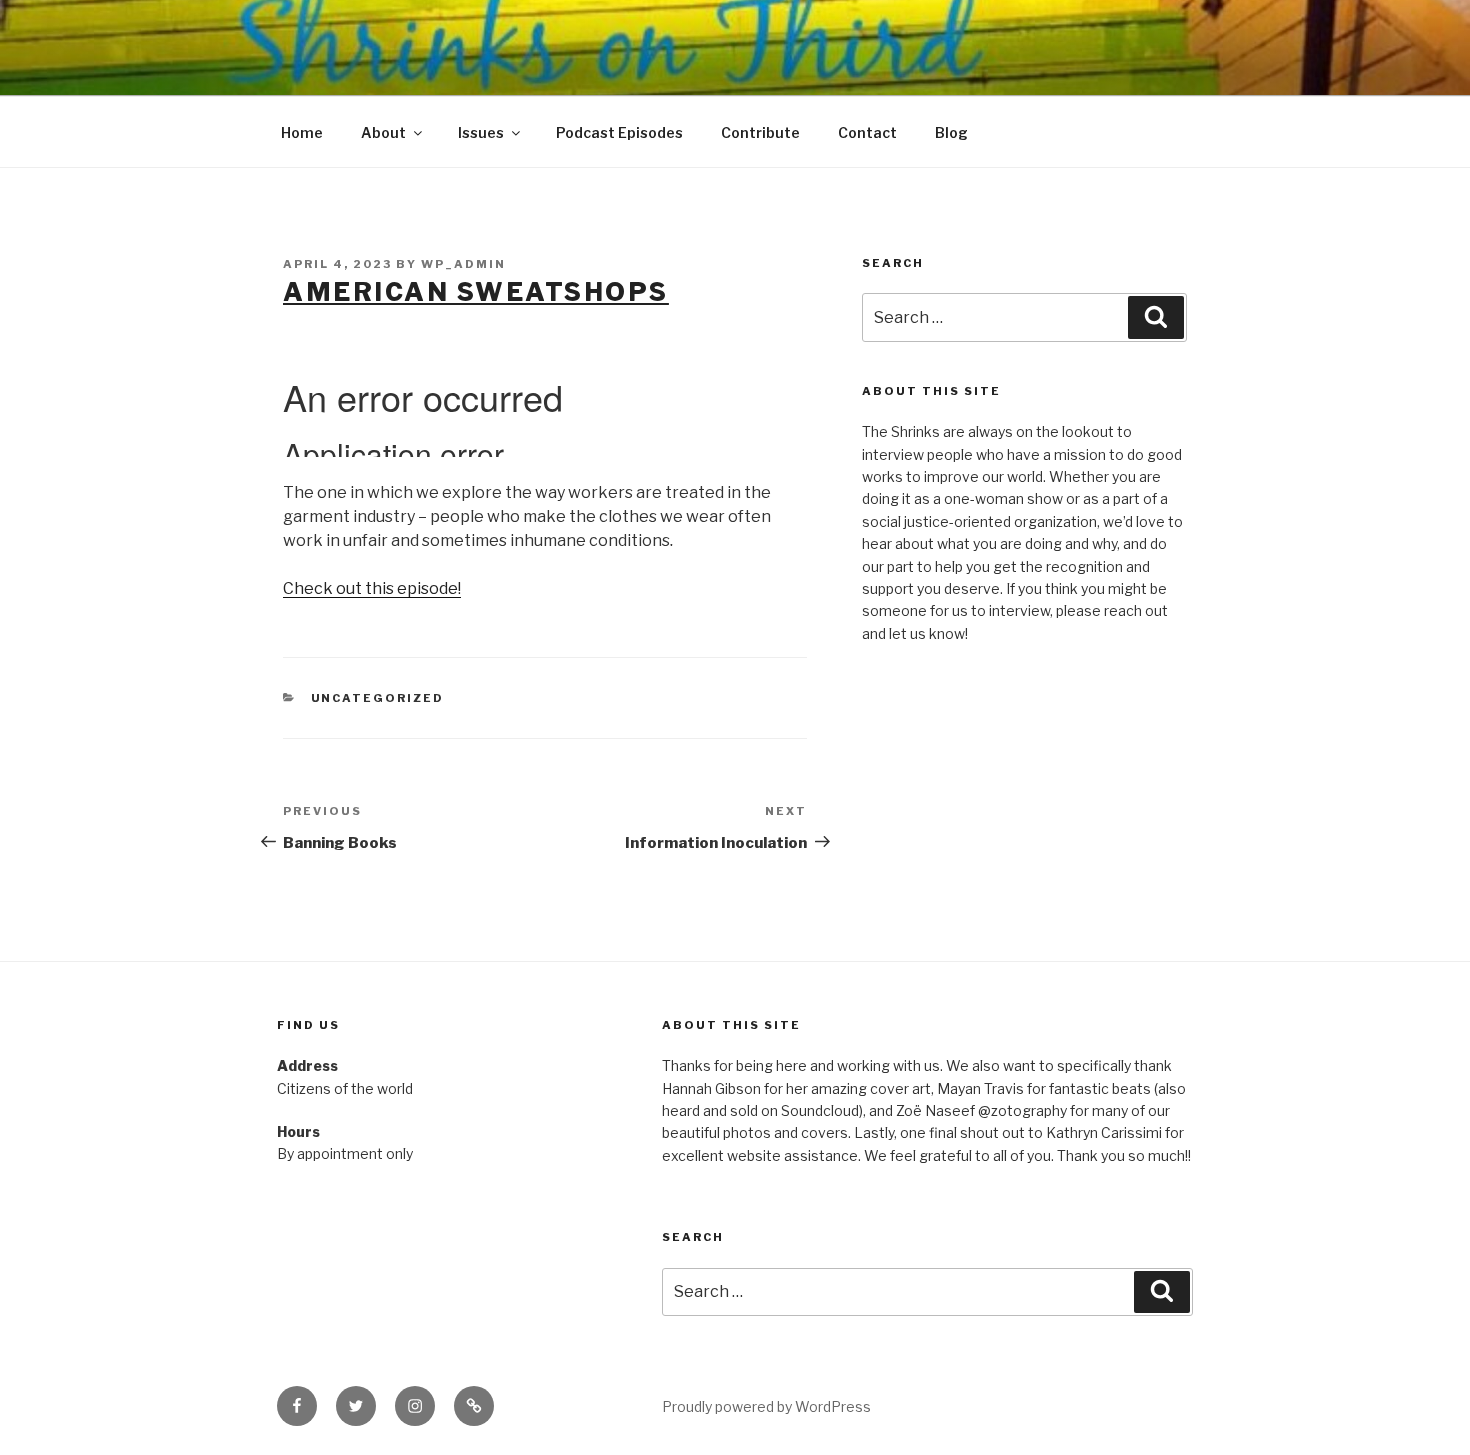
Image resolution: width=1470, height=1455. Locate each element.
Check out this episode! (372, 588)
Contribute (760, 132)
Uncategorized (378, 698)
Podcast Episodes (619, 132)
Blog (951, 132)
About (383, 132)
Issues (481, 132)
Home (302, 132)
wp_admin (463, 264)
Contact (867, 132)
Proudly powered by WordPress (766, 1406)
